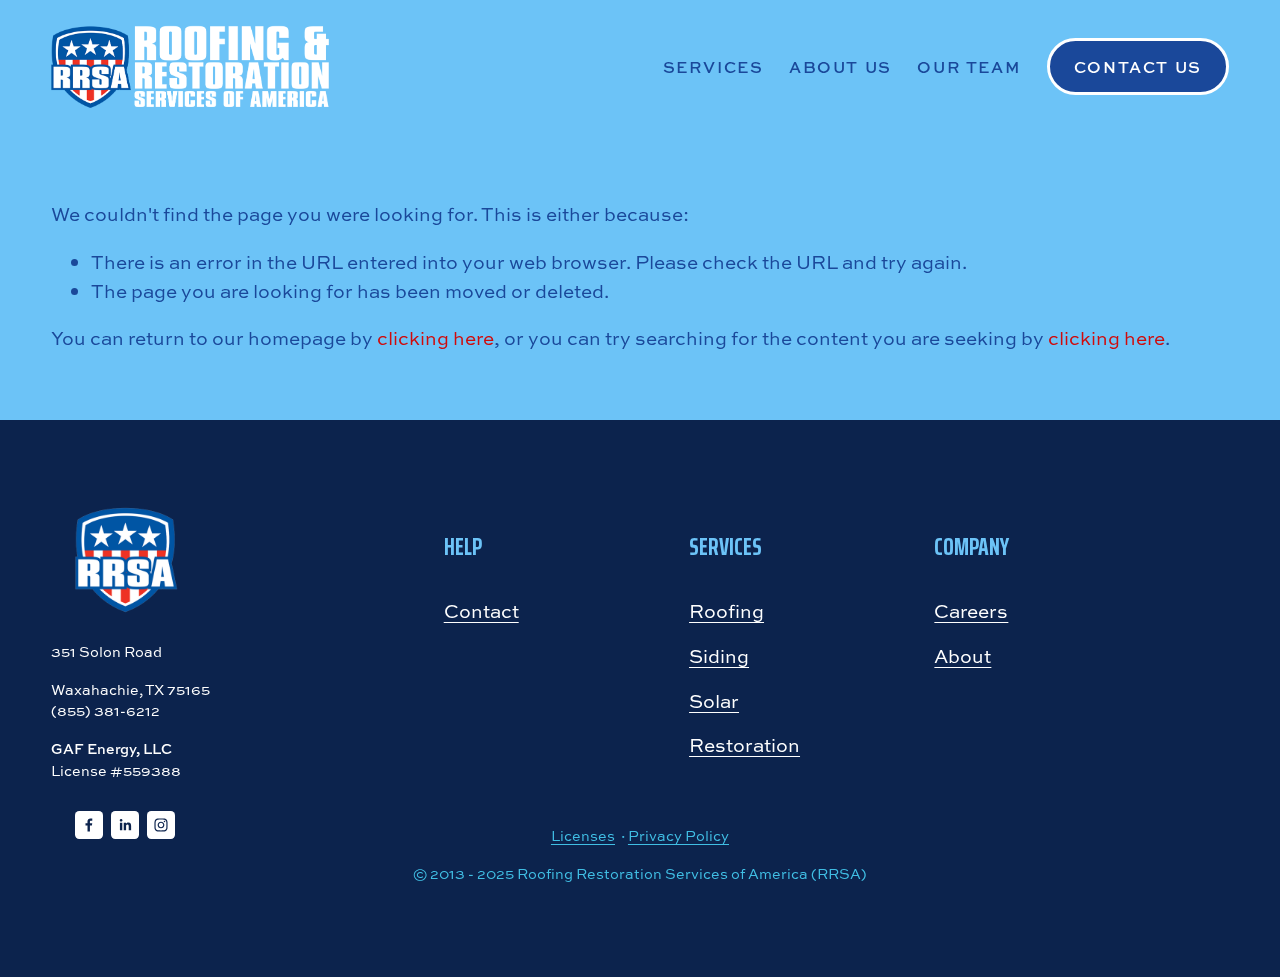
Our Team (969, 67)
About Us (840, 67)
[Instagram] (161, 825)
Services (713, 67)
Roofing (726, 611)
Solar (714, 701)
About (962, 656)
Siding (719, 656)
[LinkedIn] (125, 825)
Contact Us (1138, 67)
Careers (971, 611)
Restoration (744, 745)
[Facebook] (89, 825)
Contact (481, 611)
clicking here (435, 338)
